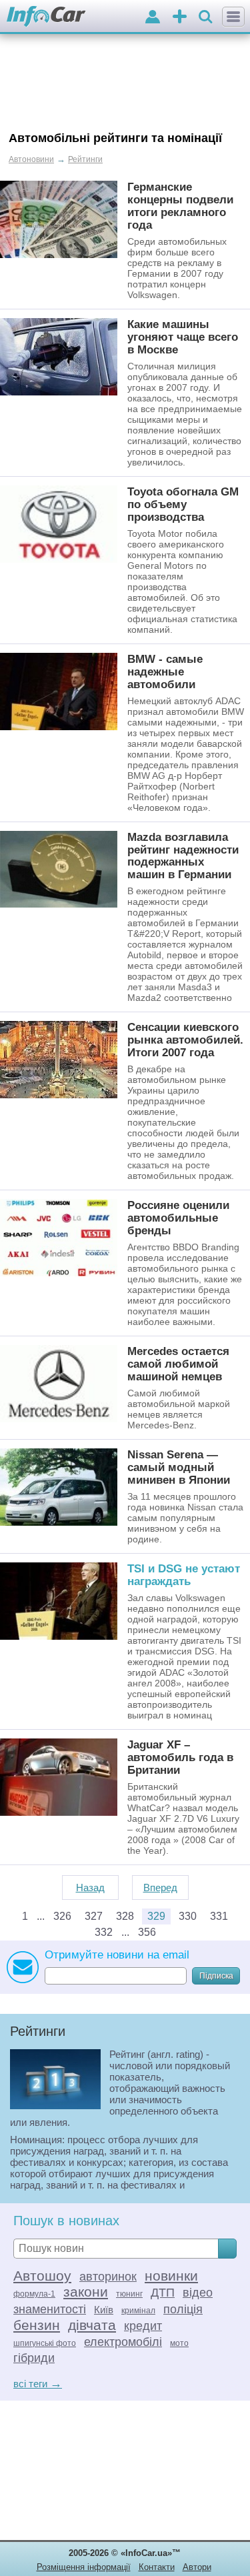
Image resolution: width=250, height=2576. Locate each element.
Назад (90, 1887)
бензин (37, 2325)
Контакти (157, 2567)
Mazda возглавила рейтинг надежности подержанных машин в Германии (183, 856)
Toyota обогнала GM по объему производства (183, 504)
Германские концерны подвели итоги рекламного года (180, 206)
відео (198, 2293)
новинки (171, 2276)
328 (125, 1916)
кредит (143, 2326)
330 (188, 1916)
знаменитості (50, 2309)
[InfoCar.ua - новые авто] (46, 17)
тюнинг (129, 2294)
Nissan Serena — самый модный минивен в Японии (179, 1467)
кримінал (138, 2311)
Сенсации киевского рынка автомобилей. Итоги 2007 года (185, 1040)
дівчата (92, 2325)
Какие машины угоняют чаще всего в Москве (183, 337)
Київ (104, 2310)
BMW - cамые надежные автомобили (165, 672)
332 (104, 1932)
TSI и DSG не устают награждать (184, 1575)
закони (86, 2292)
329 (156, 1916)
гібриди (34, 2358)
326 (62, 1916)
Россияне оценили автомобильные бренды (178, 1218)
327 (94, 1916)
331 (219, 1916)
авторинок (108, 2277)
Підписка (216, 1976)
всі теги (38, 2384)
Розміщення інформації (84, 2567)
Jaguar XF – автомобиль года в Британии (180, 1757)
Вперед (160, 1887)
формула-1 (34, 2294)
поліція (183, 2309)
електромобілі (123, 2342)
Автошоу (42, 2276)
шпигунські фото (45, 2343)
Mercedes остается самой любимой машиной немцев (178, 1364)
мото (179, 2343)
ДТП (163, 2293)
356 (147, 1932)
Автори (197, 2567)
